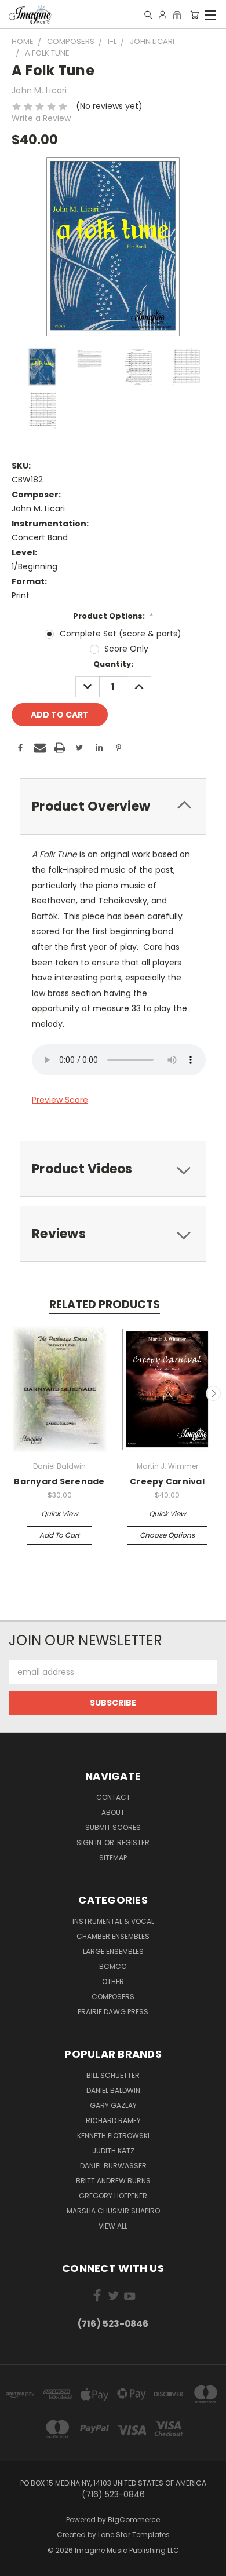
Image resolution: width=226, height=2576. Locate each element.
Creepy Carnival (167, 1481)
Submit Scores (113, 1827)
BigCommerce (134, 2520)
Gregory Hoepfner (113, 2196)
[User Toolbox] (163, 14)
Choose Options (167, 1535)
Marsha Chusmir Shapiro (113, 2211)
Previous (13, 1393)
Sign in (90, 1843)
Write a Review (41, 118)
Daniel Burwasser (113, 2166)
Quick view (60, 1514)
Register (133, 1843)
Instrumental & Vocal (113, 1921)
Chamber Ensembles (113, 1936)
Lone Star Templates (134, 2535)
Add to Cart (59, 1535)
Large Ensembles (113, 1951)
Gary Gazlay (113, 2105)
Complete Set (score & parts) (121, 634)
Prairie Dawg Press (113, 2012)
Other (113, 1982)
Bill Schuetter (113, 2075)
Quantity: (113, 664)
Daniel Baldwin (113, 2090)
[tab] (113, 806)
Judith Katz (113, 2151)
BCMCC (113, 1966)
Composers (113, 1997)
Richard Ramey (113, 2121)
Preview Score (60, 1100)
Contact (113, 1797)
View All (113, 2226)
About (113, 1812)
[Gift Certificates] (177, 14)
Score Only (126, 649)
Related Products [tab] (105, 1305)
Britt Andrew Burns (113, 2181)
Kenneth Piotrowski (113, 2136)
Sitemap (113, 1858)
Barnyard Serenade (59, 1481)
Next (213, 1393)
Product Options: (113, 616)
